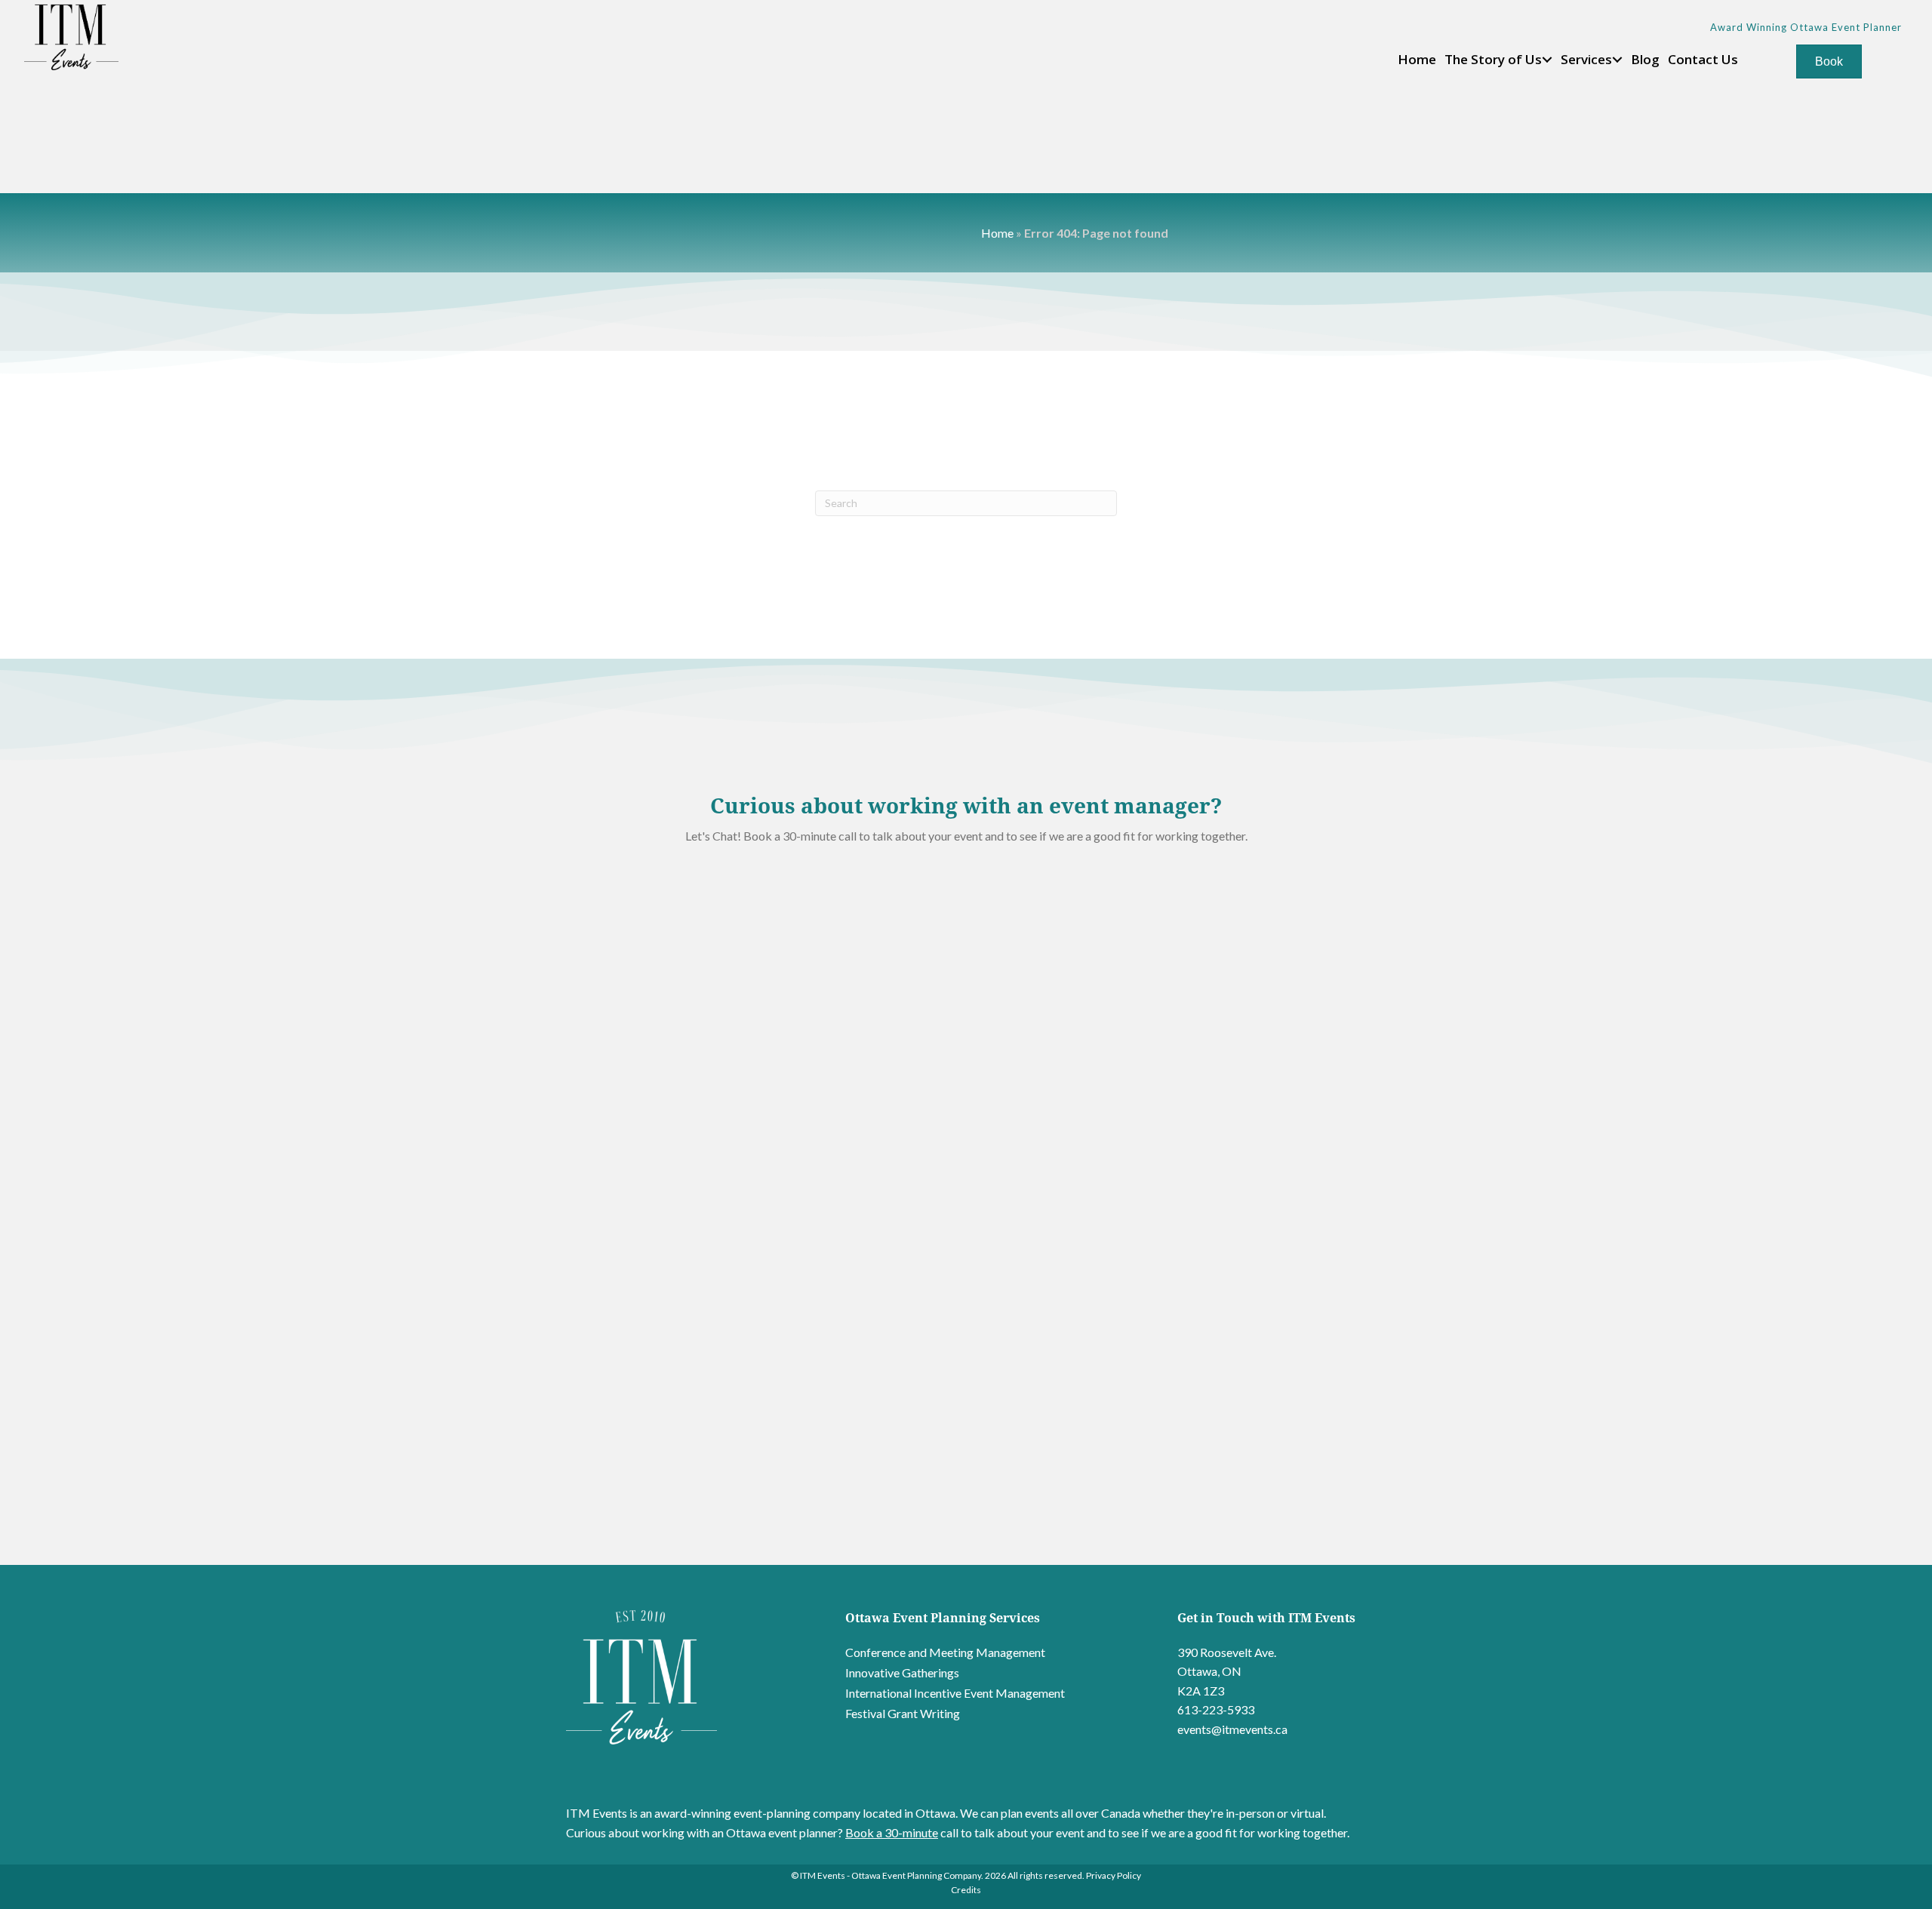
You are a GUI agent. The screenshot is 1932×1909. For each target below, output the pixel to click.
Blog (1645, 59)
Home (1417, 59)
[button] (1547, 60)
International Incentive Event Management (955, 1693)
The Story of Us (1493, 59)
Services (1586, 59)
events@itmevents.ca (1232, 1729)
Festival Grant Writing (903, 1713)
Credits (966, 1890)
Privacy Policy (1114, 1875)
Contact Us (1703, 59)
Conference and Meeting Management (945, 1652)
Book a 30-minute (892, 1832)
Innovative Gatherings (902, 1672)
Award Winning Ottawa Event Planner (1806, 27)
